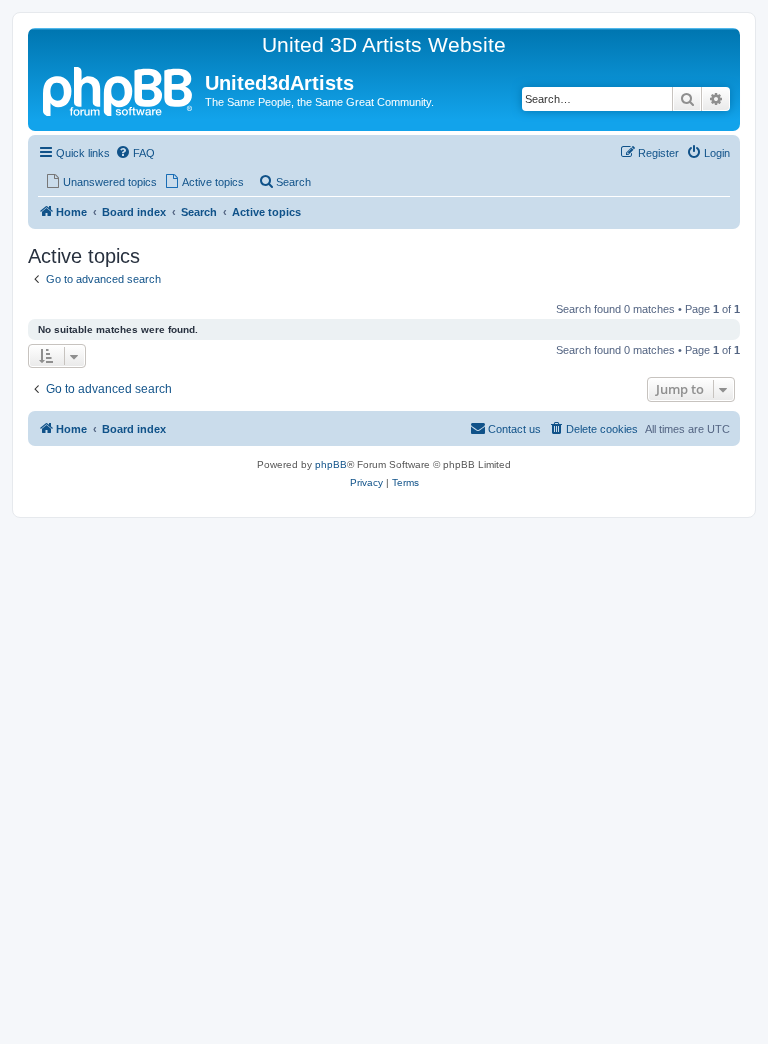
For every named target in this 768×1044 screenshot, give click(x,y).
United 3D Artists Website (384, 44)
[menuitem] (135, 153)
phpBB (331, 464)
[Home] (119, 89)
